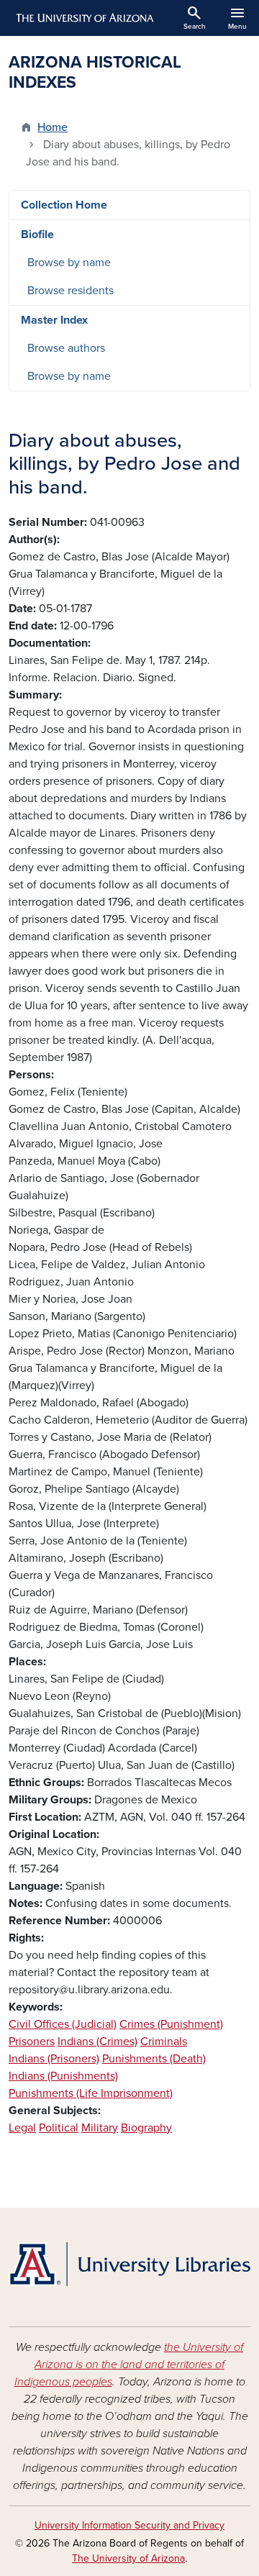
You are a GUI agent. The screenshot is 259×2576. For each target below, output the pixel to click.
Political (59, 2128)
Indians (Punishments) (63, 2076)
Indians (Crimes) (97, 2042)
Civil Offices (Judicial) (63, 2024)
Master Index (54, 320)
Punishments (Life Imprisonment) (91, 2093)
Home (53, 127)
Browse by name (69, 263)
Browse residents (71, 291)
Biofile (37, 235)
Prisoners (32, 2042)
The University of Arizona (128, 2558)
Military (100, 2128)
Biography (146, 2128)
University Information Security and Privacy (129, 2525)
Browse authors (66, 348)
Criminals (164, 2042)
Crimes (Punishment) (171, 2024)
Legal (22, 2128)
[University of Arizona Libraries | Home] (129, 2264)
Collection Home (64, 205)
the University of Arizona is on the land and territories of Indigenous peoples (129, 2365)
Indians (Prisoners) (54, 2059)
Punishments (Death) (154, 2059)
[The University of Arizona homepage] (84, 18)
